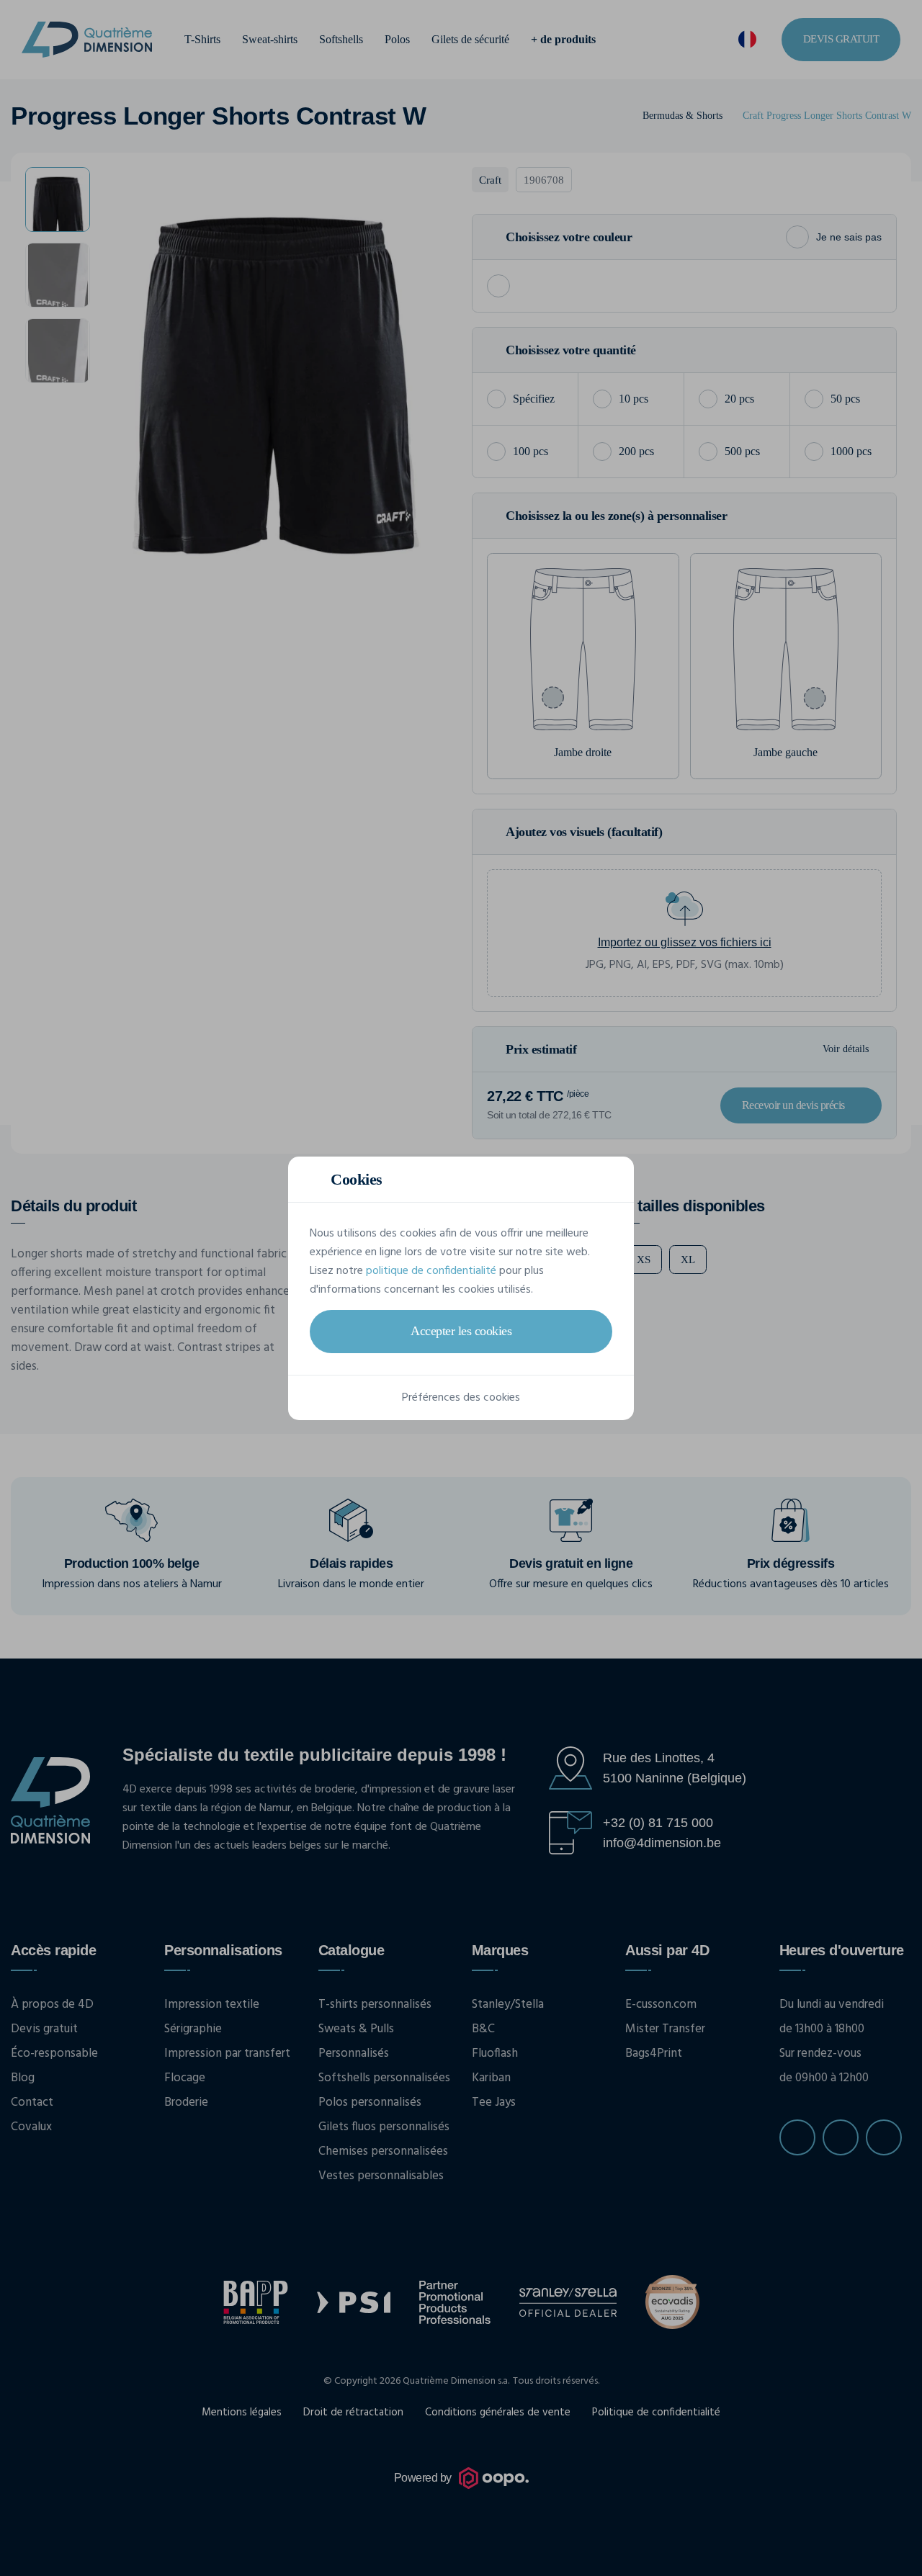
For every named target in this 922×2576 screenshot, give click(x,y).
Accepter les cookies (461, 1331)
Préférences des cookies (461, 1398)
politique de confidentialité (431, 1271)
